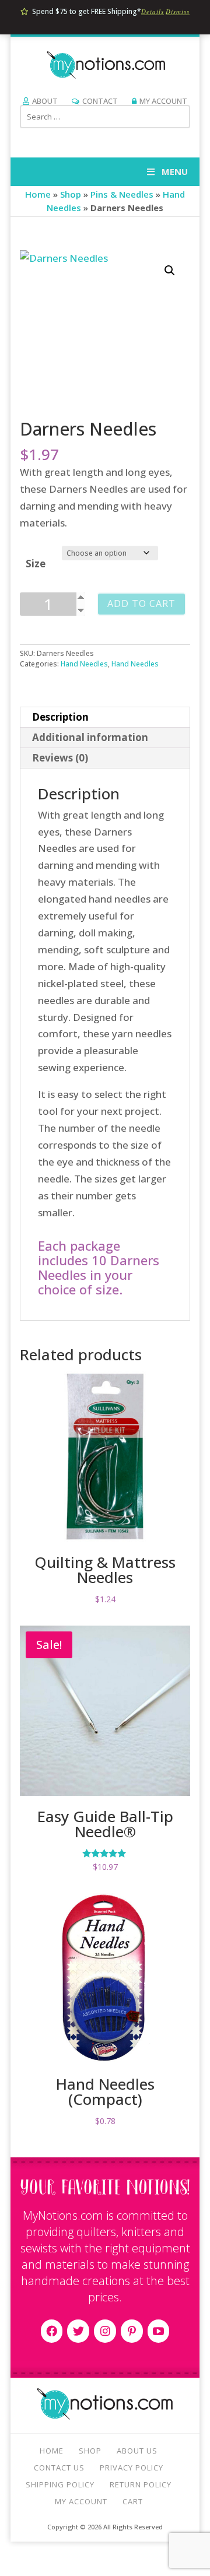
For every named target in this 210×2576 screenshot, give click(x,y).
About (45, 101)
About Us (137, 2451)
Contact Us (59, 2468)
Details (153, 11)
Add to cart (141, 603)
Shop (71, 194)
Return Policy (141, 2484)
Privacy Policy (132, 2468)
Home (38, 194)
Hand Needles (84, 664)
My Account (163, 101)
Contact (100, 101)
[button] (170, 271)
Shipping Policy (60, 2484)
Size (36, 564)
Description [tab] (60, 717)
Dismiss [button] (178, 11)
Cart (133, 2501)
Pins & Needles (122, 194)
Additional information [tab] (90, 737)
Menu (175, 171)
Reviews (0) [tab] (60, 758)
